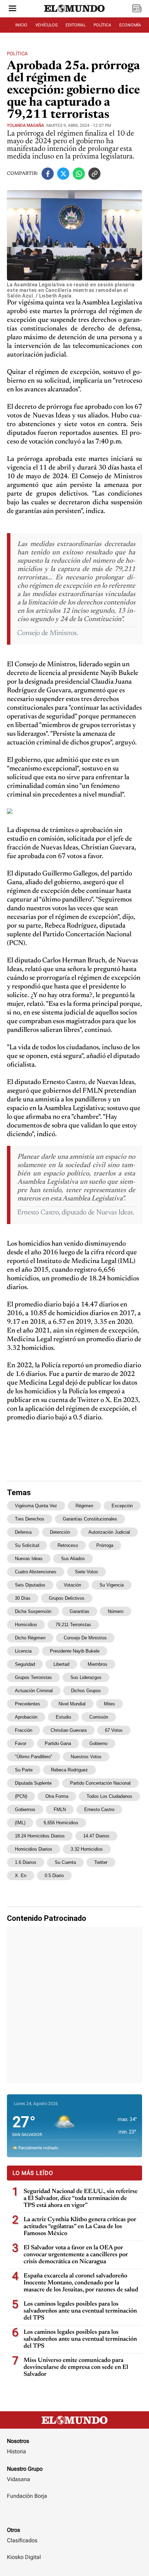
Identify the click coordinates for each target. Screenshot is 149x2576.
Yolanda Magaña (25, 125)
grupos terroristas (33, 1677)
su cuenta (65, 1862)
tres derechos (30, 1519)
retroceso (68, 1545)
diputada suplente (33, 1783)
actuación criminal (34, 1691)
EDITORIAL (76, 25)
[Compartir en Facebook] (48, 174)
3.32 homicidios (87, 1849)
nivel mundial (72, 1704)
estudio (63, 1717)
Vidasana (19, 2479)
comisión (99, 1717)
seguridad (25, 1664)
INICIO (21, 25)
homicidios (26, 1625)
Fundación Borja (27, 2496)
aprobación (26, 1717)
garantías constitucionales (90, 1519)
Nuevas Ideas (29, 1559)
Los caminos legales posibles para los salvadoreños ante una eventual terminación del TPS (80, 2311)
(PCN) (21, 1796)
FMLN (60, 1809)
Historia (16, 2451)
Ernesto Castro (99, 1809)
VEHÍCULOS (46, 25)
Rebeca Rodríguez (69, 1770)
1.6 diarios (26, 1862)
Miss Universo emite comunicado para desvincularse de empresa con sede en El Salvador (76, 2367)
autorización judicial (109, 1532)
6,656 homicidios (61, 1823)
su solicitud (27, 1545)
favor (21, 1743)
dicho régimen (30, 1638)
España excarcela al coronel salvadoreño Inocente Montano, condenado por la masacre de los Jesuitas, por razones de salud (81, 2283)
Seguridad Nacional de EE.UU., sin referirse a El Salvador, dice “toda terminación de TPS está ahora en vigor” (81, 2199)
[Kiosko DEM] (137, 9)
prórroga (105, 1545)
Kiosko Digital (24, 2557)
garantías (80, 1611)
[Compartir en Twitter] (63, 174)
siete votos (86, 1572)
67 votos (114, 1730)
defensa (23, 1532)
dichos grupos (86, 1691)
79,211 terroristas (73, 1625)
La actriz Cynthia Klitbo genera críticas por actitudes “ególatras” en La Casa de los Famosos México (80, 2227)
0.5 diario (54, 1876)
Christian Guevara (69, 1730)
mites (109, 1704)
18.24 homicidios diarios (40, 1836)
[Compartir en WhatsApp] (79, 174)
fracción (24, 1730)
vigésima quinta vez (36, 1506)
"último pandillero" (34, 1757)
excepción (122, 1506)
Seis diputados (30, 1585)
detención (60, 1532)
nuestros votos (86, 1757)
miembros (98, 1664)
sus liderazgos (86, 1677)
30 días (23, 1598)
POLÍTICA (102, 25)
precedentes (28, 1704)
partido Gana (58, 1743)
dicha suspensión (33, 1611)
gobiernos (25, 1809)
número (116, 1611)
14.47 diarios (96, 1836)
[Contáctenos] (74, 2516)
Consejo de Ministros (85, 1638)
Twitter (101, 1862)
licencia (23, 1651)
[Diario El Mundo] (74, 15)
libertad (61, 1664)
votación (72, 1585)
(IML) (20, 1823)
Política (17, 54)
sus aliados (73, 1559)
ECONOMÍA (130, 25)
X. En (21, 1876)
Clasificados (22, 2540)
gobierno (98, 1743)
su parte (24, 1770)
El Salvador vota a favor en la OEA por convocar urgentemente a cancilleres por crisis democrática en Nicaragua (76, 2255)
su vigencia (112, 1585)
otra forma (57, 1796)
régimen (84, 1506)
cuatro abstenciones (36, 1572)
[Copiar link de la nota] (94, 174)
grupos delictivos (67, 1598)
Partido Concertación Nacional (100, 1783)
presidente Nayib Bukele (75, 1651)
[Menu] (12, 9)
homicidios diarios (34, 1849)
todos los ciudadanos (109, 1796)
